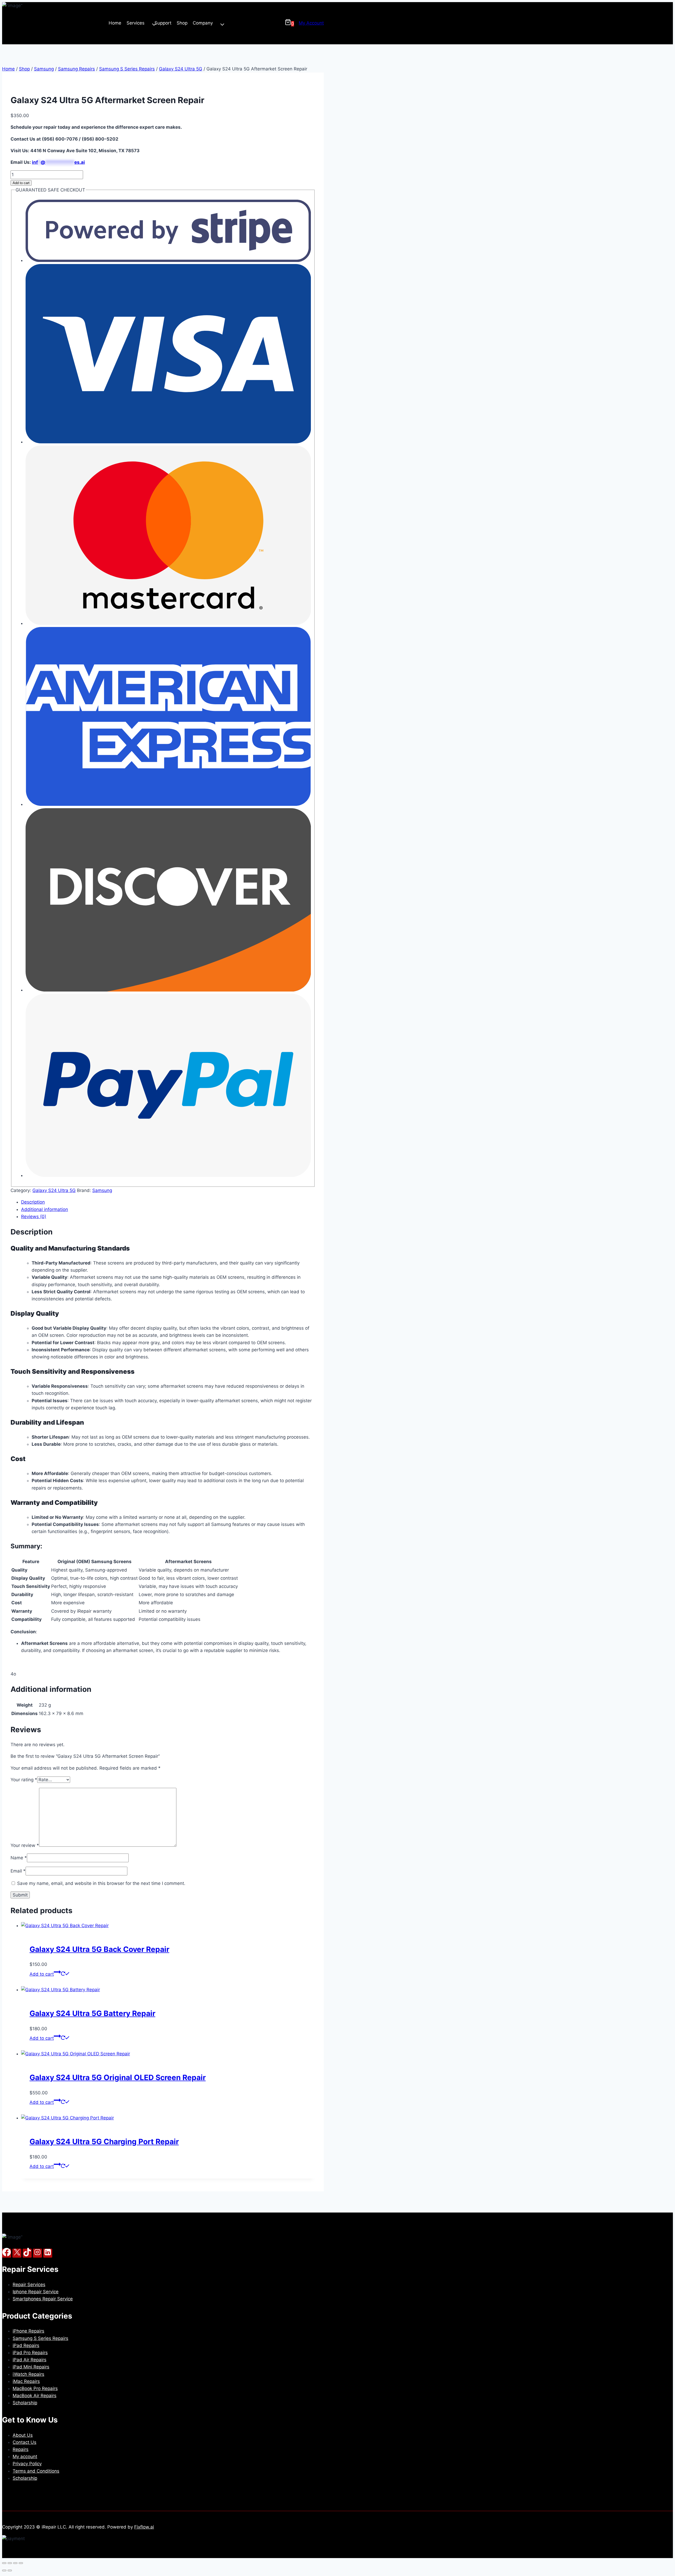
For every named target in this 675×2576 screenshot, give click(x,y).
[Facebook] (7, 2253)
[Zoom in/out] (4, 2563)
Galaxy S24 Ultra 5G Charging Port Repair (104, 2142)
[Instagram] (37, 2253)
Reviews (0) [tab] (34, 1217)
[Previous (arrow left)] (4, 2570)
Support (163, 23)
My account (25, 2457)
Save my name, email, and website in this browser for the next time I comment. (101, 1883)
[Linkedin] (48, 2253)
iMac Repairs (26, 2381)
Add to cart (21, 183)
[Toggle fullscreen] (10, 2563)
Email (18, 1871)
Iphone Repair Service (36, 2292)
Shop (182, 23)
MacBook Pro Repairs (35, 2388)
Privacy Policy (27, 2464)
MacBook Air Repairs (35, 2396)
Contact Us (25, 2442)
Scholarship (25, 2403)
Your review (25, 1845)
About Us (23, 2435)
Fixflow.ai (144, 2527)
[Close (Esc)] (21, 2563)
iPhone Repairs (28, 2331)
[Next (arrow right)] (10, 2570)
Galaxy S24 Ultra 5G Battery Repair (92, 2013)
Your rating (24, 1780)
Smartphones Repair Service (43, 2299)
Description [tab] (33, 1202)
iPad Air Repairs (30, 2360)
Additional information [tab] (45, 1209)
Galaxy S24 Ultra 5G (54, 1190)
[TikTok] (27, 2253)
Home (115, 23)
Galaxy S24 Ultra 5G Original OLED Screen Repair (118, 2077)
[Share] (15, 2563)
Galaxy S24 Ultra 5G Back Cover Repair (99, 1949)
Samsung (102, 1190)
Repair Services (29, 2285)
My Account (311, 23)
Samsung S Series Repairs (40, 2338)
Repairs (21, 2449)
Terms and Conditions (36, 2471)
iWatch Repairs (28, 2374)
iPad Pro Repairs (30, 2353)
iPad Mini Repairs (31, 2367)
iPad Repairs (26, 2345)
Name (19, 1858)
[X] (17, 2253)
